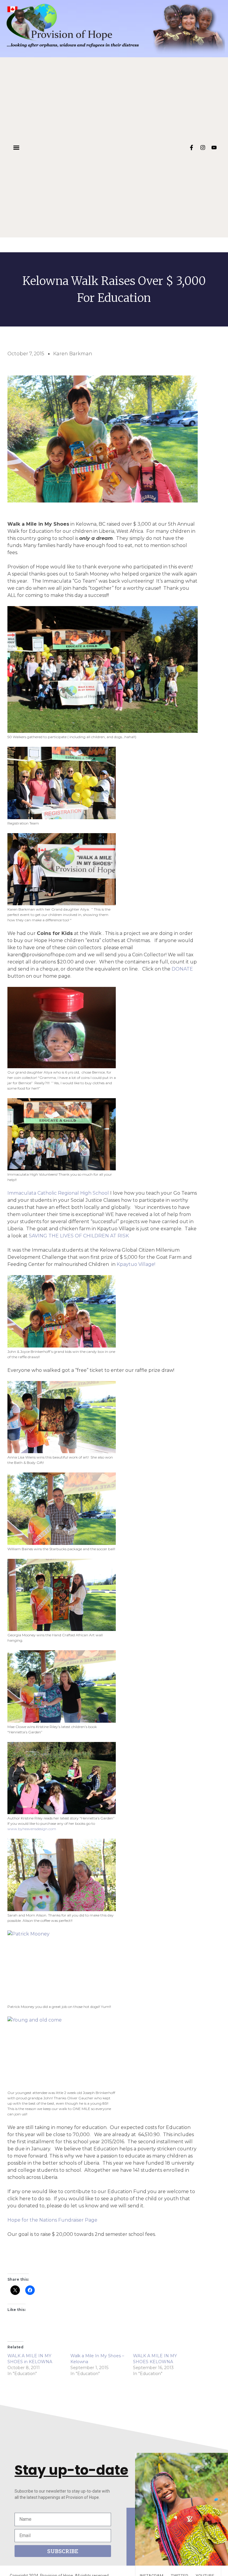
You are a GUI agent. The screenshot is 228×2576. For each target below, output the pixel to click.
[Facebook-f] (191, 148)
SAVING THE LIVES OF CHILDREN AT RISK (79, 1236)
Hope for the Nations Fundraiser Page (52, 2220)
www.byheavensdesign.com (32, 1829)
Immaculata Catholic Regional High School (58, 1193)
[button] (16, 147)
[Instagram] (203, 148)
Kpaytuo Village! (136, 1264)
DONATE (182, 969)
